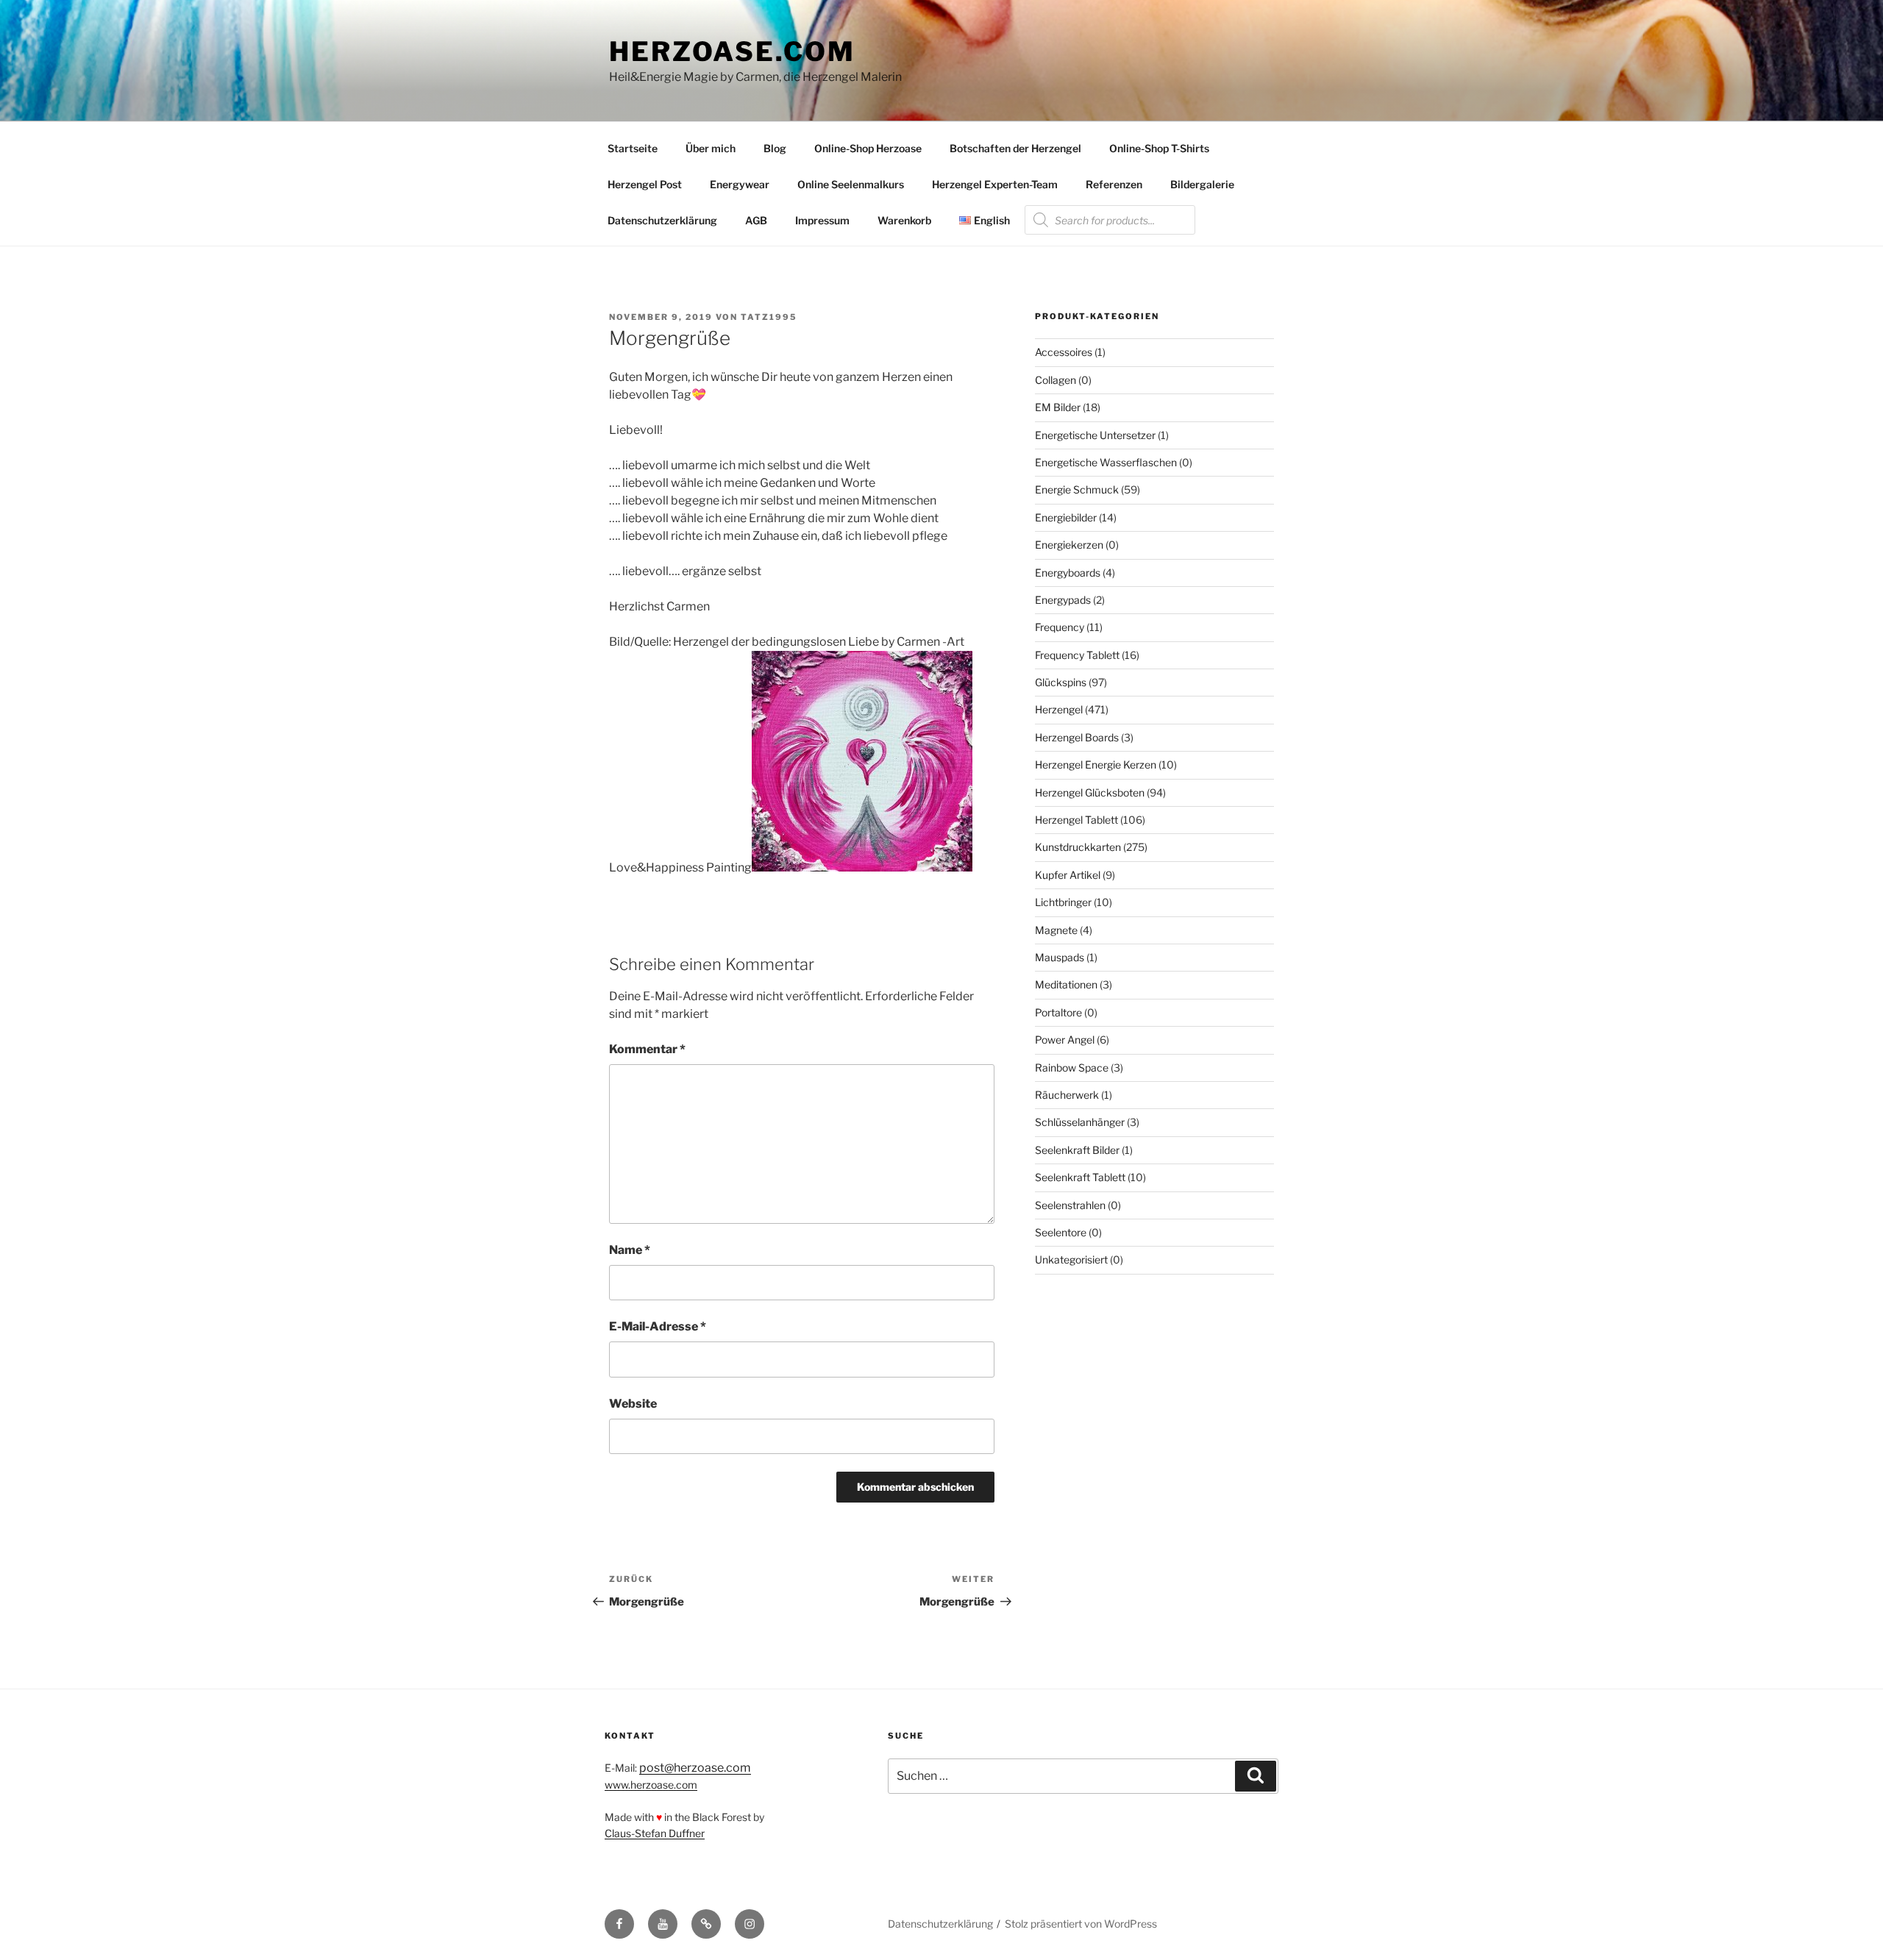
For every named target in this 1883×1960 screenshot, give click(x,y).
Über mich (711, 148)
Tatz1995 (769, 317)
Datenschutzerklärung (662, 220)
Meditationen (1066, 984)
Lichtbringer (1063, 902)
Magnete (1056, 930)
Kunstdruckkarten (1078, 847)
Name (630, 1250)
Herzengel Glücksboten (1090, 792)
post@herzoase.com (695, 1768)
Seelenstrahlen (1070, 1205)
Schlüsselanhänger (1080, 1122)
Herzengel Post (645, 184)
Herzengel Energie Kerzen (1096, 765)
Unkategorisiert (1071, 1259)
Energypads (1063, 600)
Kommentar (647, 1049)
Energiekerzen (1069, 545)
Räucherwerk (1067, 1095)
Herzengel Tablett (1076, 820)
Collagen (1056, 380)
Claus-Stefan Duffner (655, 1833)
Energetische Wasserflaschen (1106, 462)
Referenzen (1114, 184)
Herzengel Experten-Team (995, 184)
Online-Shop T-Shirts (1159, 148)
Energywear (740, 184)
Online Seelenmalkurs (851, 184)
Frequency (1060, 627)
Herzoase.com (732, 51)
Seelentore (1061, 1232)
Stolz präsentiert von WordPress (1081, 1924)
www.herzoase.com (651, 1785)
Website (633, 1404)
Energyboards (1068, 573)
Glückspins (1061, 682)
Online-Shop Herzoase (868, 148)
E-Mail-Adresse (658, 1326)
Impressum (822, 220)
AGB (756, 220)
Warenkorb (904, 220)
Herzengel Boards (1077, 737)
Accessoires (1064, 352)
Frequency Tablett (1077, 655)
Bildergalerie (1202, 184)
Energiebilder (1066, 517)
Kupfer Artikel (1068, 875)
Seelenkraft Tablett (1080, 1177)
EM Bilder (1058, 407)
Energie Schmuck (1077, 489)
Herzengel (1059, 709)
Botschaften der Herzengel (1015, 148)
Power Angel (1065, 1040)
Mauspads (1060, 957)
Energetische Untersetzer (1095, 435)
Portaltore (1058, 1012)
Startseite (633, 148)
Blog (775, 148)
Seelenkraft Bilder (1077, 1150)
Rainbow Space (1072, 1068)
